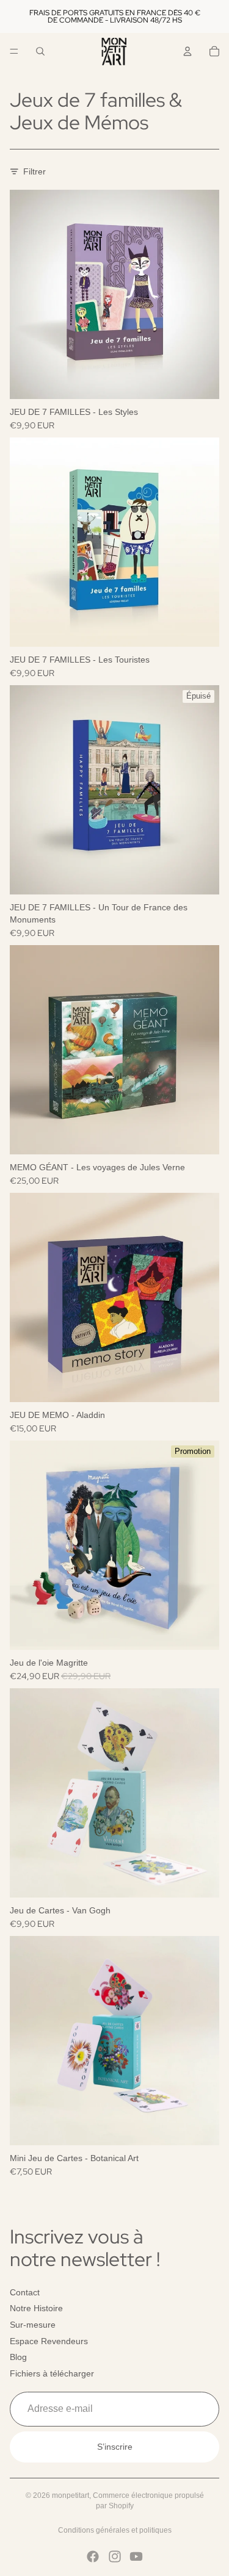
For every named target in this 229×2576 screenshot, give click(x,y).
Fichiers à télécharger (52, 2373)
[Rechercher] (40, 51)
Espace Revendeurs (49, 2341)
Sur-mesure (33, 2325)
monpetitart (71, 2495)
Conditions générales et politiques (115, 2530)
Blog (18, 2357)
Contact (25, 2292)
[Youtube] (136, 2556)
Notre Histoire (36, 2308)
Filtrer (35, 171)
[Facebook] (93, 2556)
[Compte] (187, 51)
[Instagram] (115, 2556)
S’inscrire (115, 2447)
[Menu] (14, 51)
